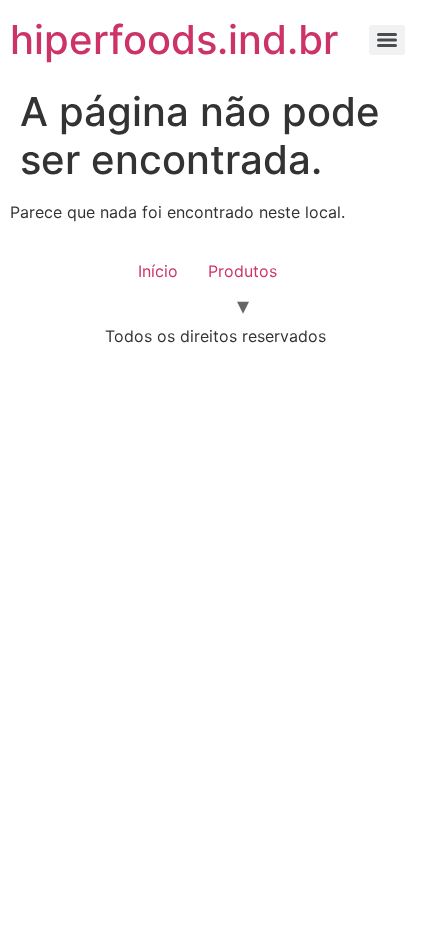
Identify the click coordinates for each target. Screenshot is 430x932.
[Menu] (387, 40)
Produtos (242, 271)
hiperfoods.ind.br (174, 39)
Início (158, 271)
